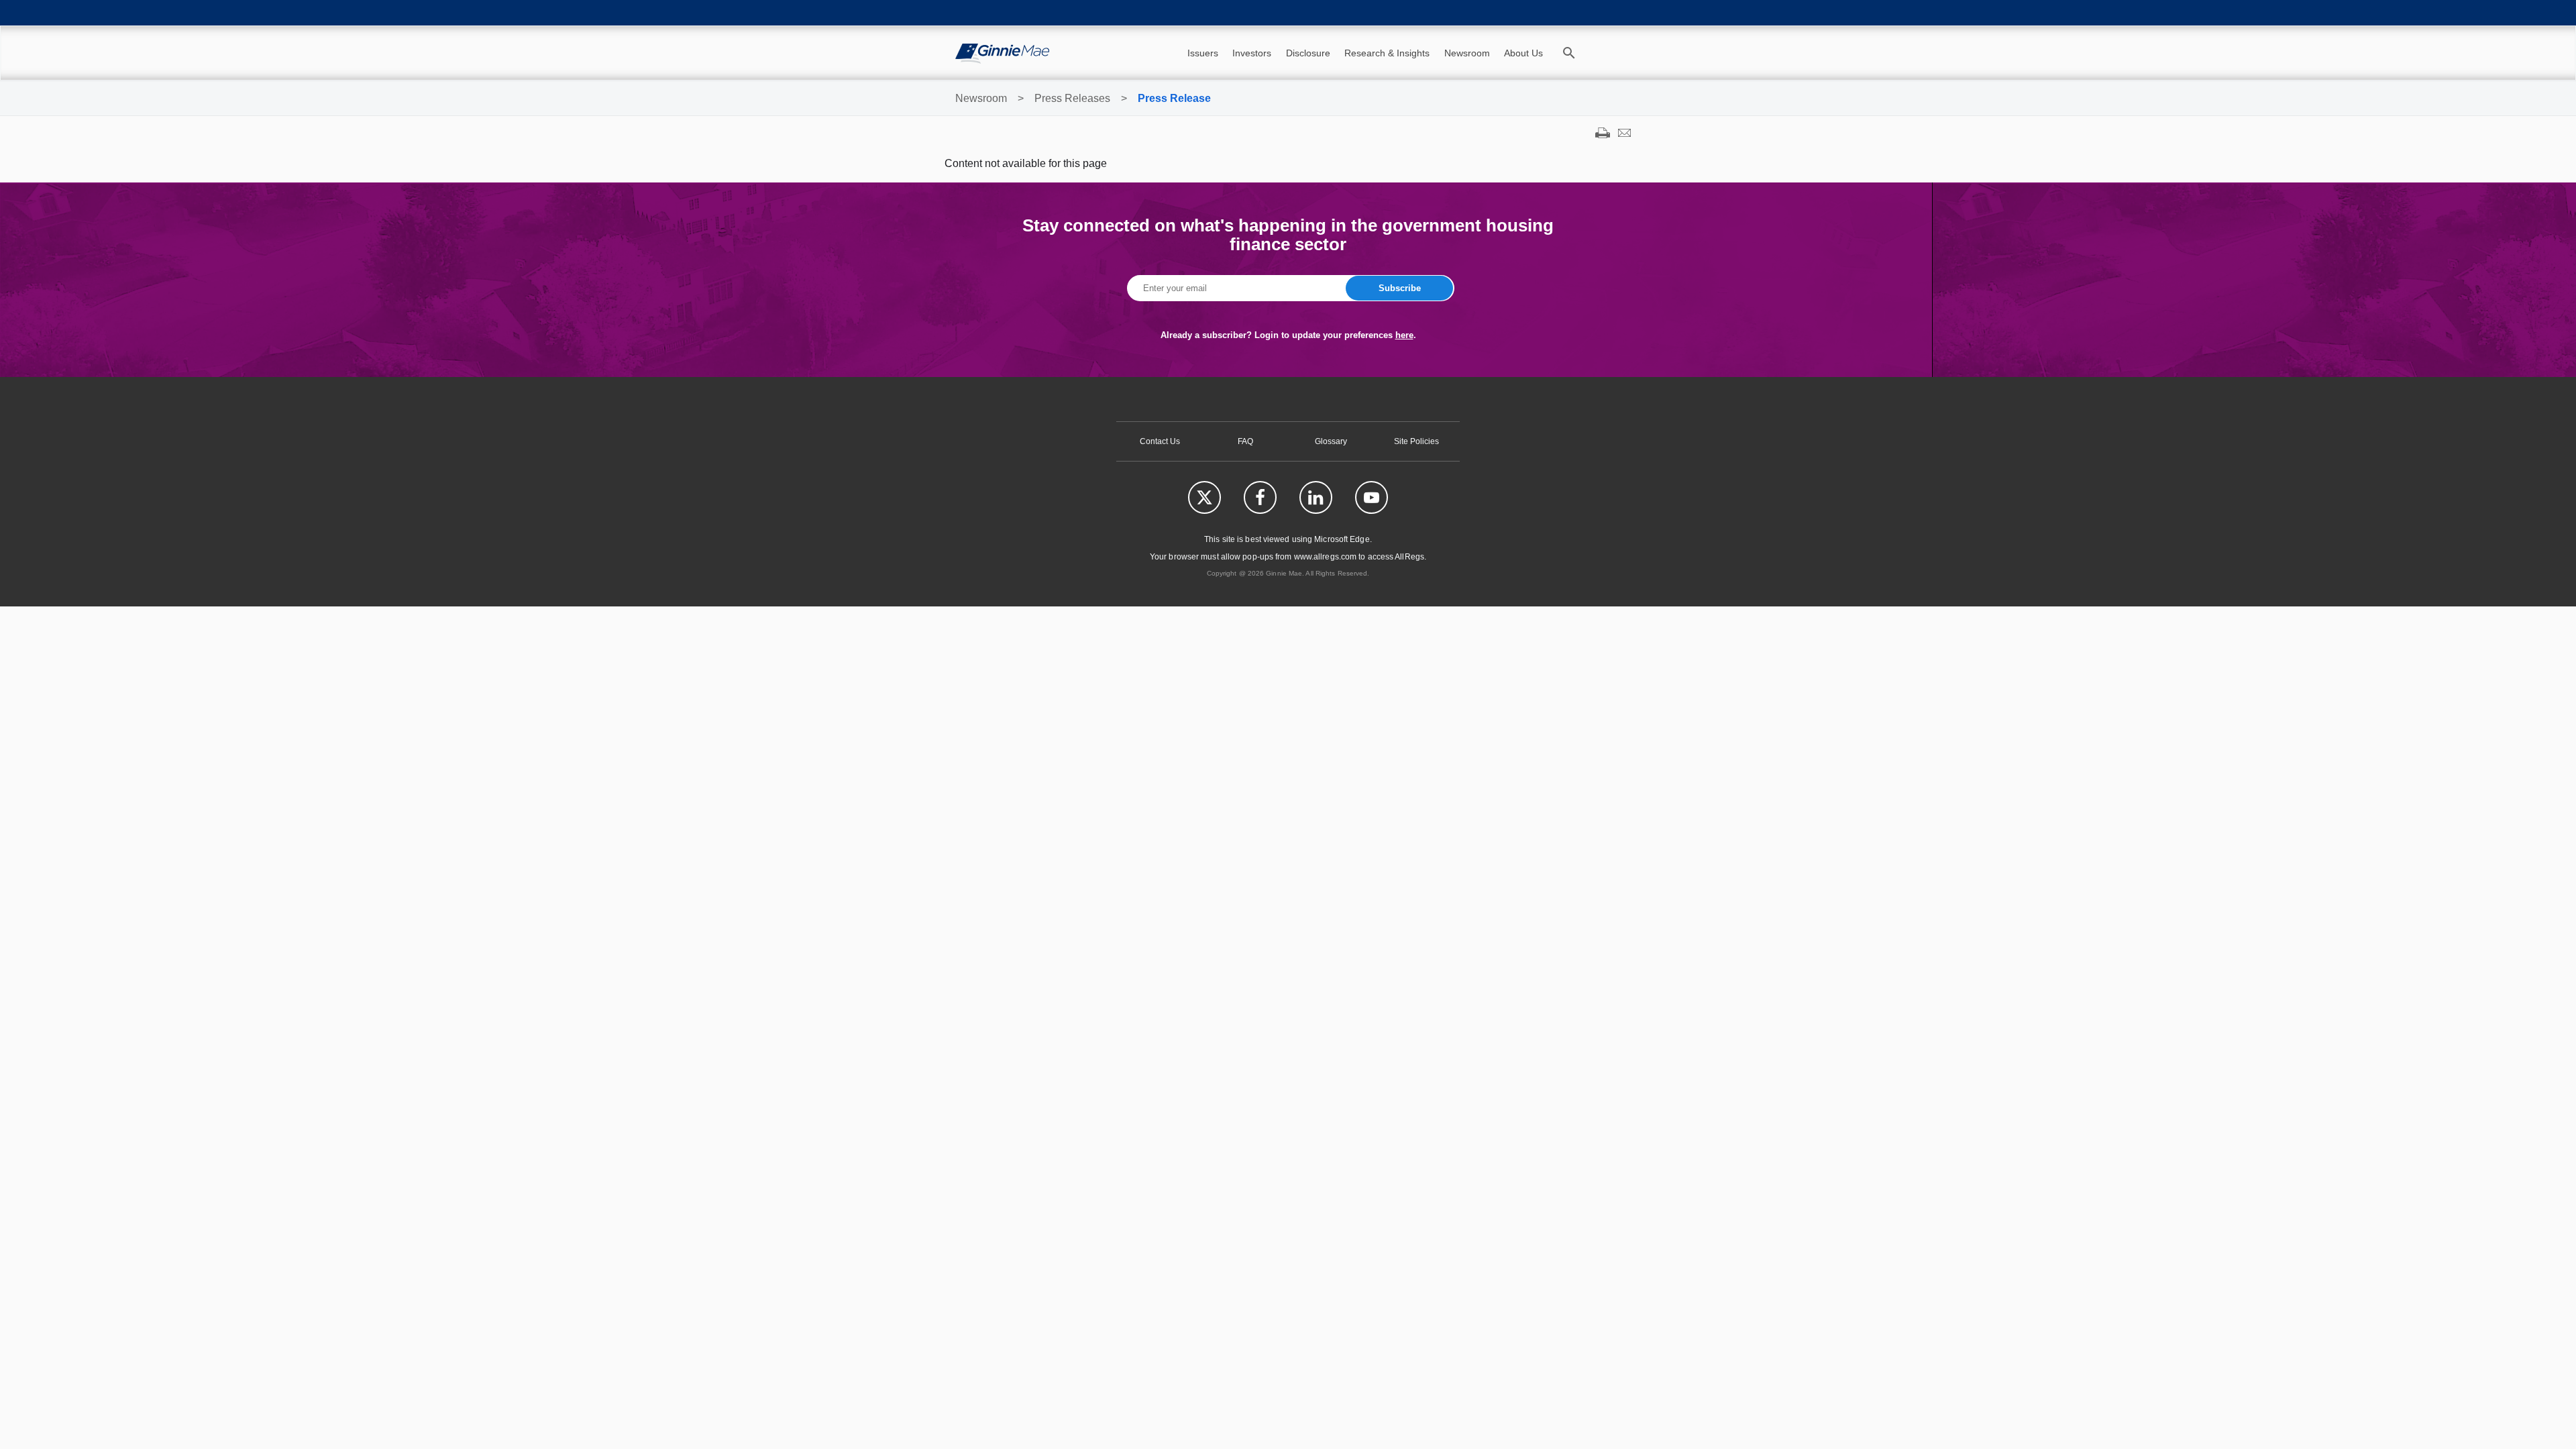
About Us (1523, 53)
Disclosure (1308, 53)
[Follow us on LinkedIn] (1316, 497)
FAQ (1245, 441)
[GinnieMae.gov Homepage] (1002, 53)
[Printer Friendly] (1603, 134)
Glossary (1331, 441)
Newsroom (1467, 53)
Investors (1252, 53)
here (1404, 335)
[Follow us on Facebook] (1260, 497)
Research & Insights (1387, 53)
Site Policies (1416, 441)
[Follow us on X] (1204, 497)
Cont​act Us (1160, 441)
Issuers (1203, 53)
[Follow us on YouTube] (1372, 497)
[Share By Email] (1624, 134)
